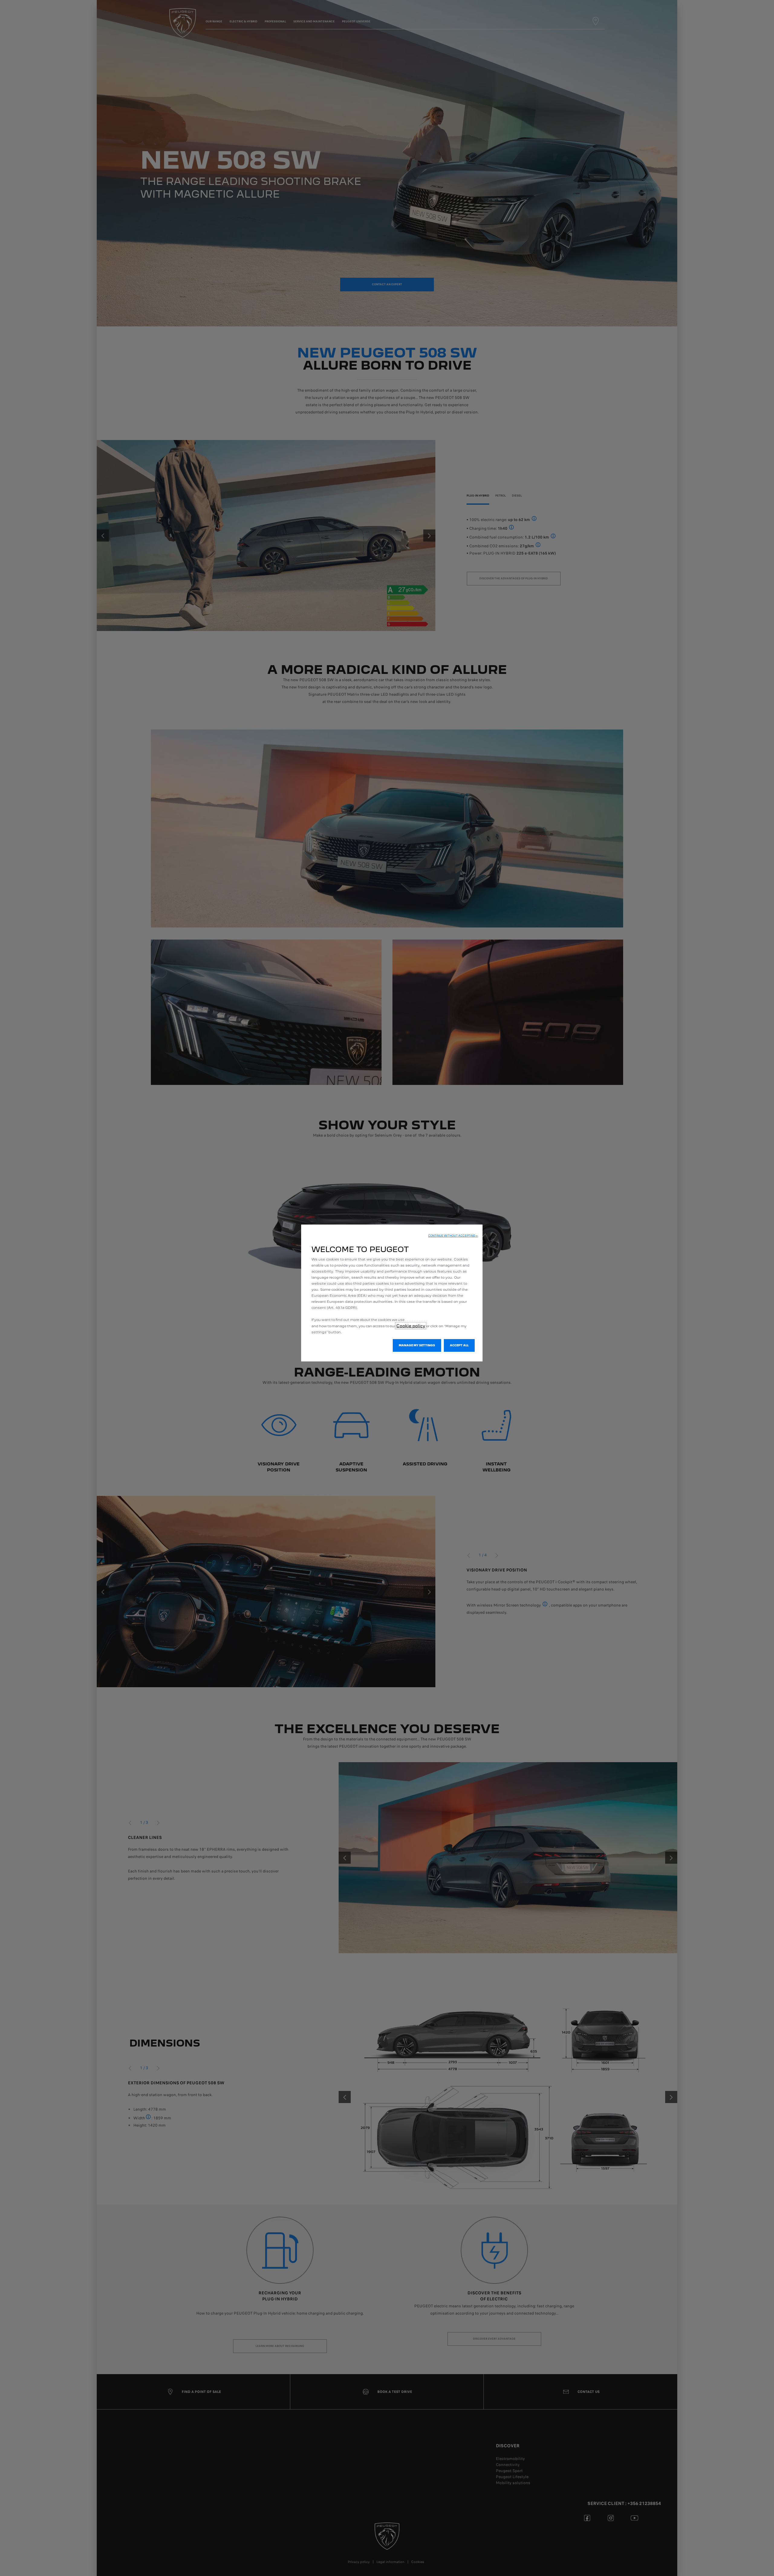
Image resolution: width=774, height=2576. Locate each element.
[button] (453, 1236)
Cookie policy (411, 1326)
